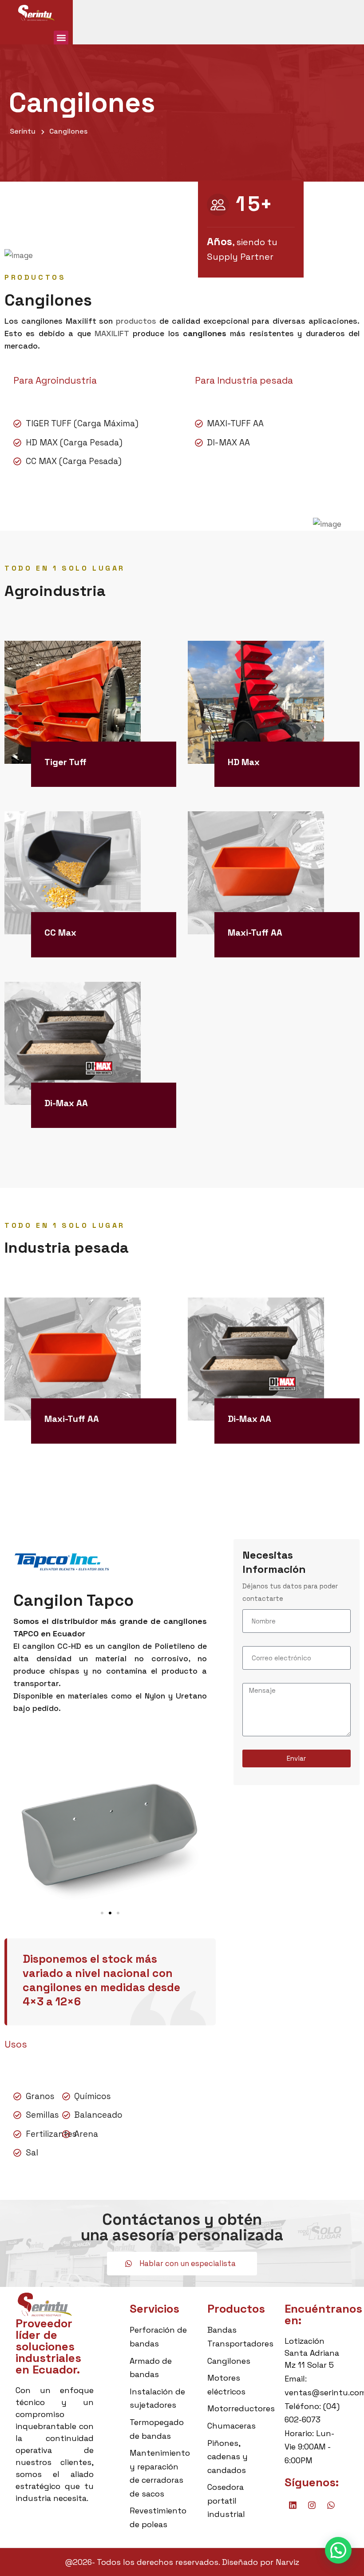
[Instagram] (312, 2505)
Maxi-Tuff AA (255, 933)
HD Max (244, 762)
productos (136, 321)
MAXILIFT (112, 333)
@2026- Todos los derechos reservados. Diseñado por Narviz (182, 2562)
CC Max (60, 933)
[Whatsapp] (331, 2505)
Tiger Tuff (65, 762)
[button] (61, 38)
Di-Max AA (66, 1103)
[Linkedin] (293, 2505)
